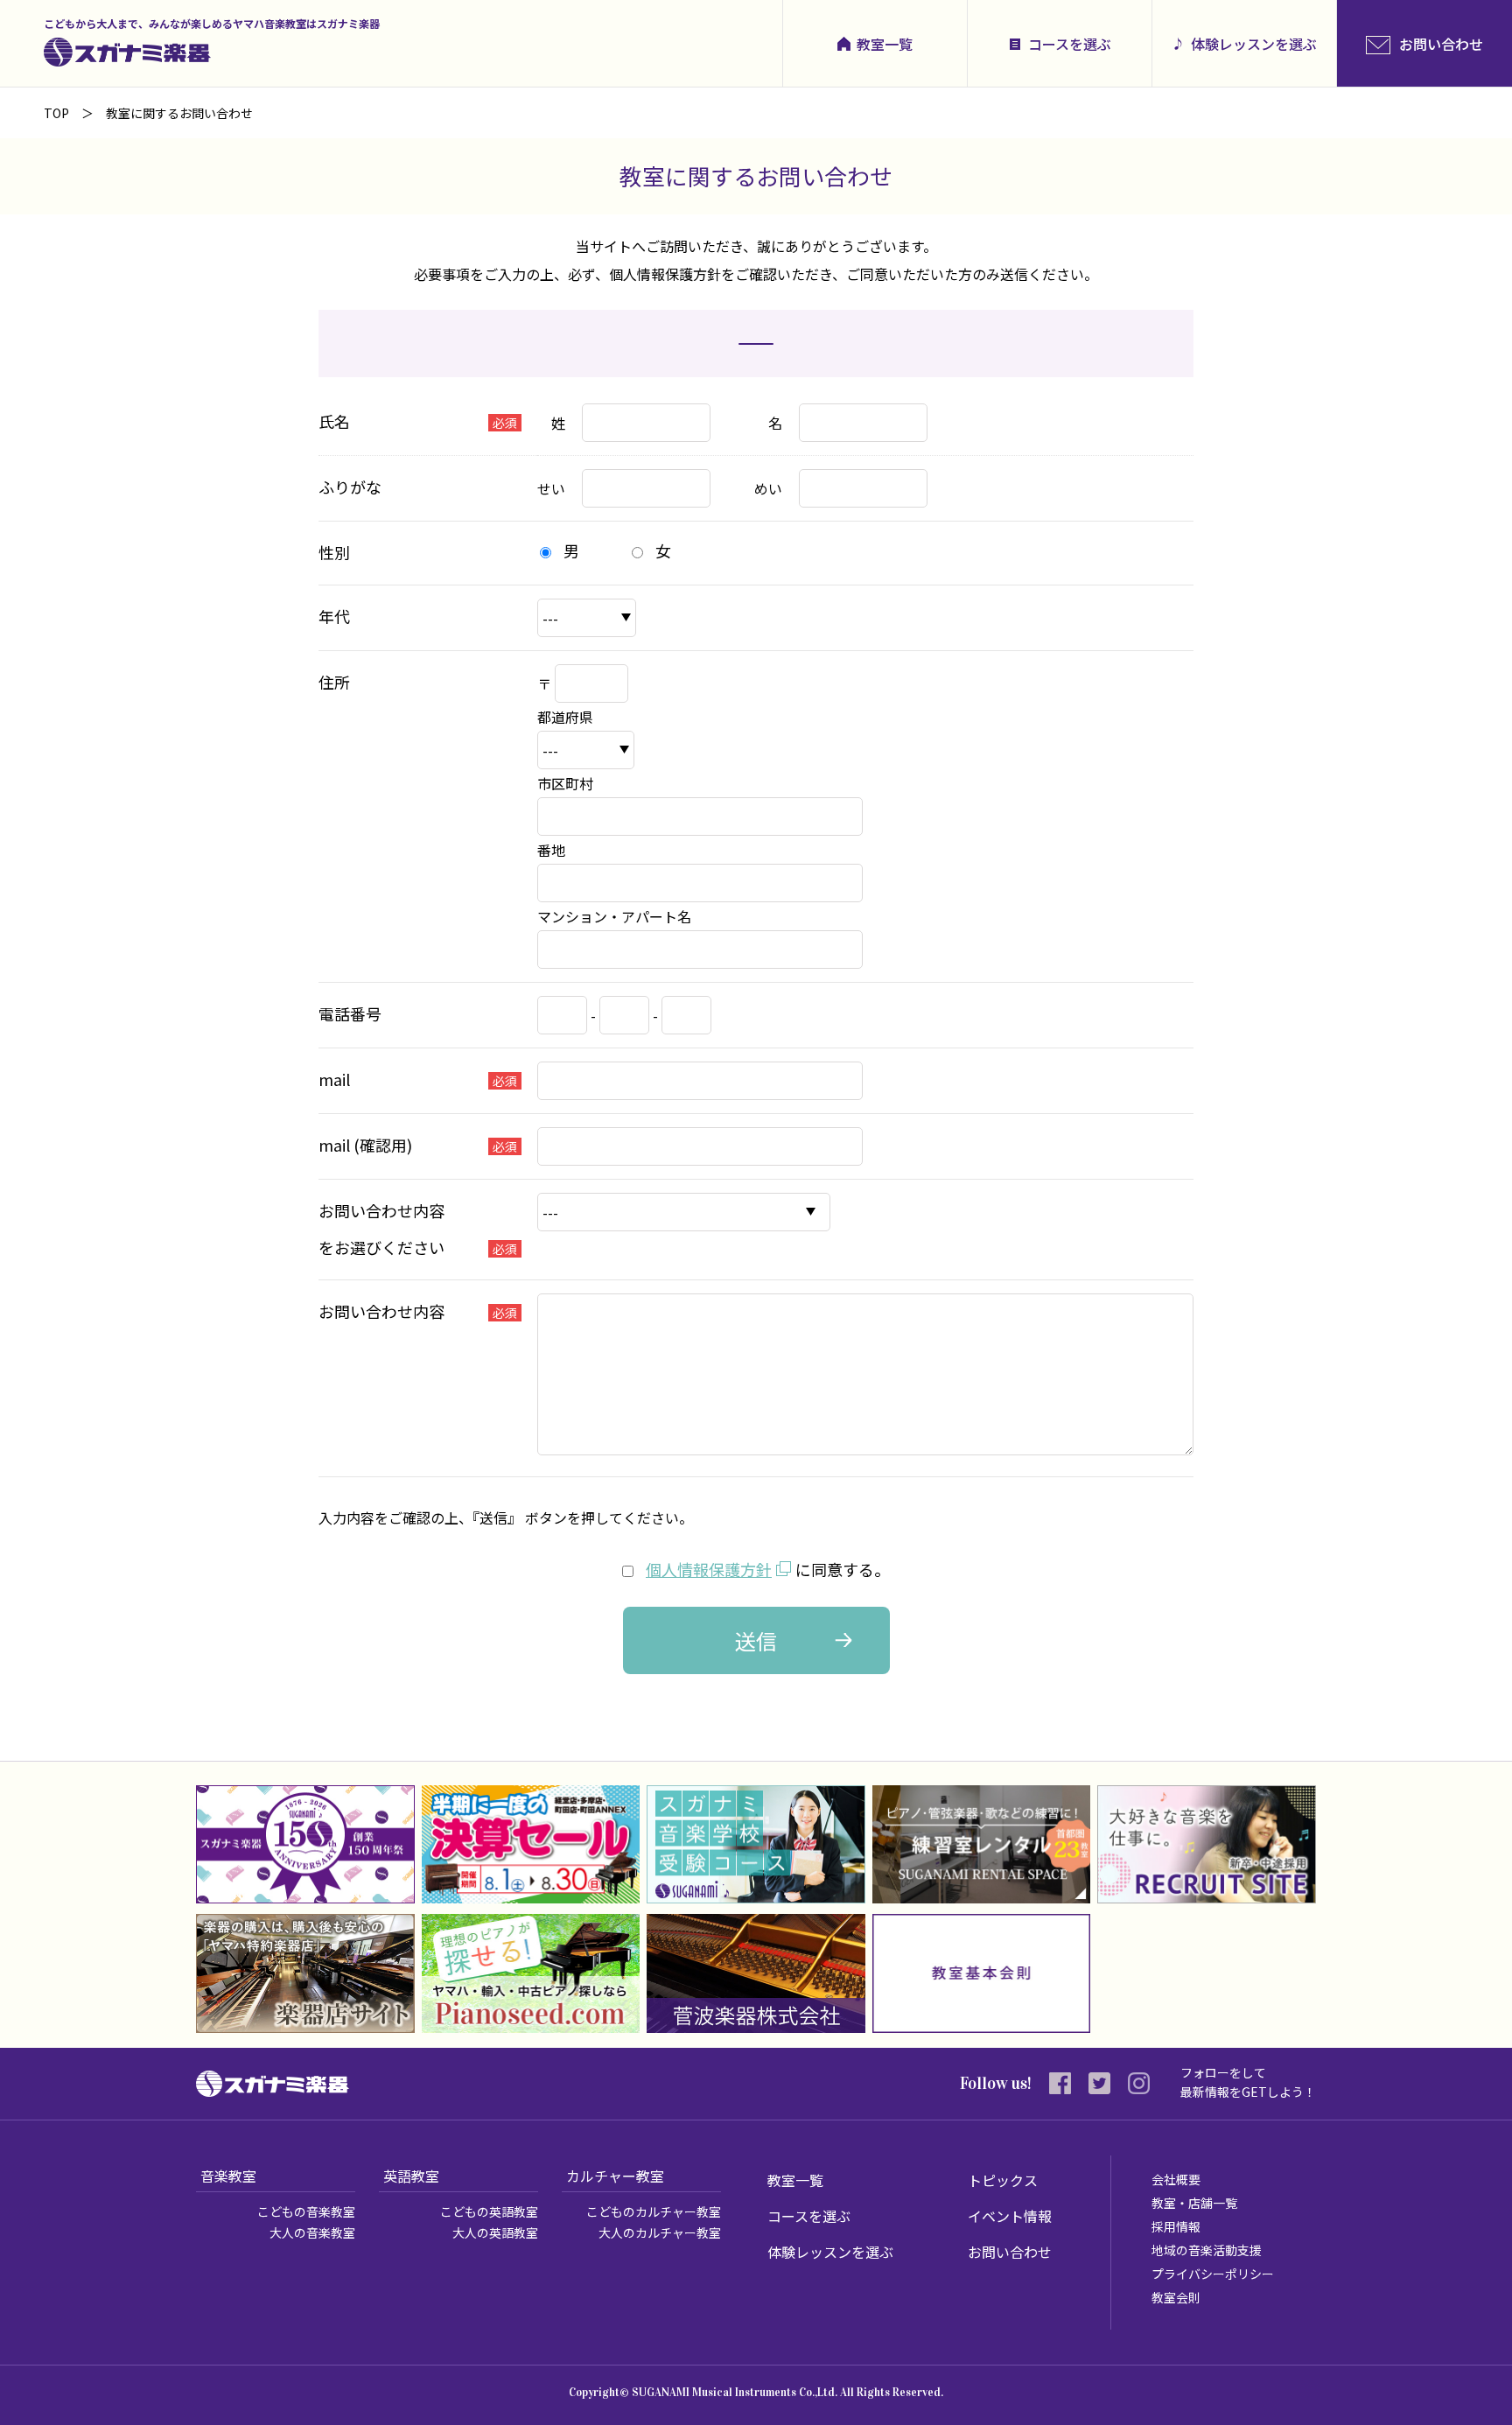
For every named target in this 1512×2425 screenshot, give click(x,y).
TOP (56, 113)
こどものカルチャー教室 (654, 2211)
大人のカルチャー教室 (660, 2232)
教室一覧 (885, 44)
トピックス (1003, 2180)
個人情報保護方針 (709, 1569)
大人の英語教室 (495, 2232)
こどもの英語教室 (489, 2211)
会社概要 (1176, 2179)
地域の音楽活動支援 (1207, 2250)
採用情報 (1176, 2226)
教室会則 (1176, 2297)
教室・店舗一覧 (1194, 2203)
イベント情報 (1010, 2216)
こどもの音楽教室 (306, 2211)
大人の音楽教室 (312, 2232)
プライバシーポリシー (1213, 2274)
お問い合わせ (1010, 2252)
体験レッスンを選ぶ (1254, 44)
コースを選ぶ (1070, 44)
